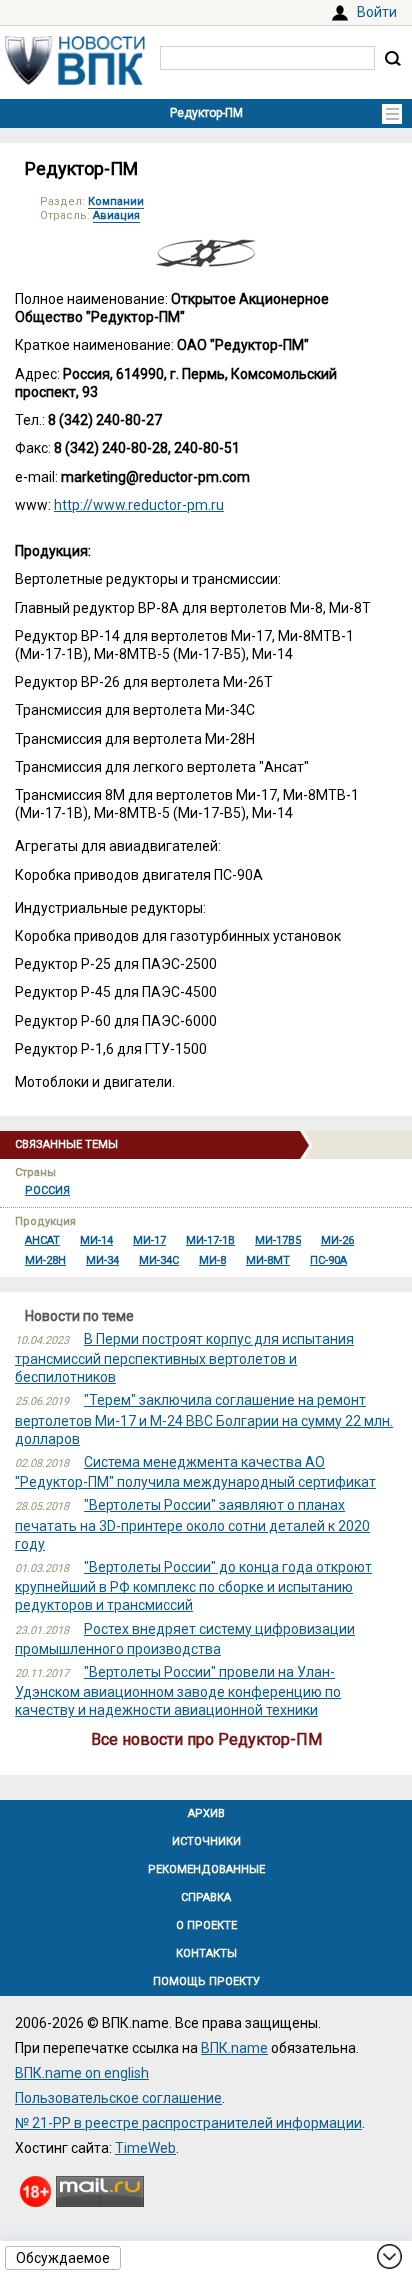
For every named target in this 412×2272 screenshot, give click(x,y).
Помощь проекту (206, 1981)
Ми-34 (102, 1260)
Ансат (42, 1240)
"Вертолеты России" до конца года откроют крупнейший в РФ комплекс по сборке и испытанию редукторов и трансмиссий (193, 1586)
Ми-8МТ (268, 1260)
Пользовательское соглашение (118, 2098)
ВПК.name (234, 2048)
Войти (377, 12)
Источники (206, 1841)
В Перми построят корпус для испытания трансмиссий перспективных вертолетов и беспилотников (184, 1358)
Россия (47, 1190)
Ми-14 (96, 1240)
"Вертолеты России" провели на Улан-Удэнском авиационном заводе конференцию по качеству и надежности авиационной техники (178, 1691)
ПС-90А (328, 1260)
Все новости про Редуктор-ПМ (206, 1739)
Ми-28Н (45, 1260)
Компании (116, 201)
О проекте (206, 1925)
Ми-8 (212, 1260)
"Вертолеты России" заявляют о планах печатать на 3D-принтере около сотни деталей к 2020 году (192, 1524)
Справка (206, 1897)
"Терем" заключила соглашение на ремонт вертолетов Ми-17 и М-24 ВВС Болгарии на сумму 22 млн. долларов (204, 1419)
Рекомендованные (206, 1869)
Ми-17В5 (278, 1240)
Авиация (116, 215)
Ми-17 (149, 1240)
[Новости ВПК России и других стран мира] (75, 80)
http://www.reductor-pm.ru (139, 505)
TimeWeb (145, 2148)
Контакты (206, 1953)
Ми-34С (159, 1260)
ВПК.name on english (82, 2073)
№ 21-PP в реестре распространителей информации (188, 2123)
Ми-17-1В (210, 1240)
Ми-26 (337, 1240)
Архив (206, 1813)
